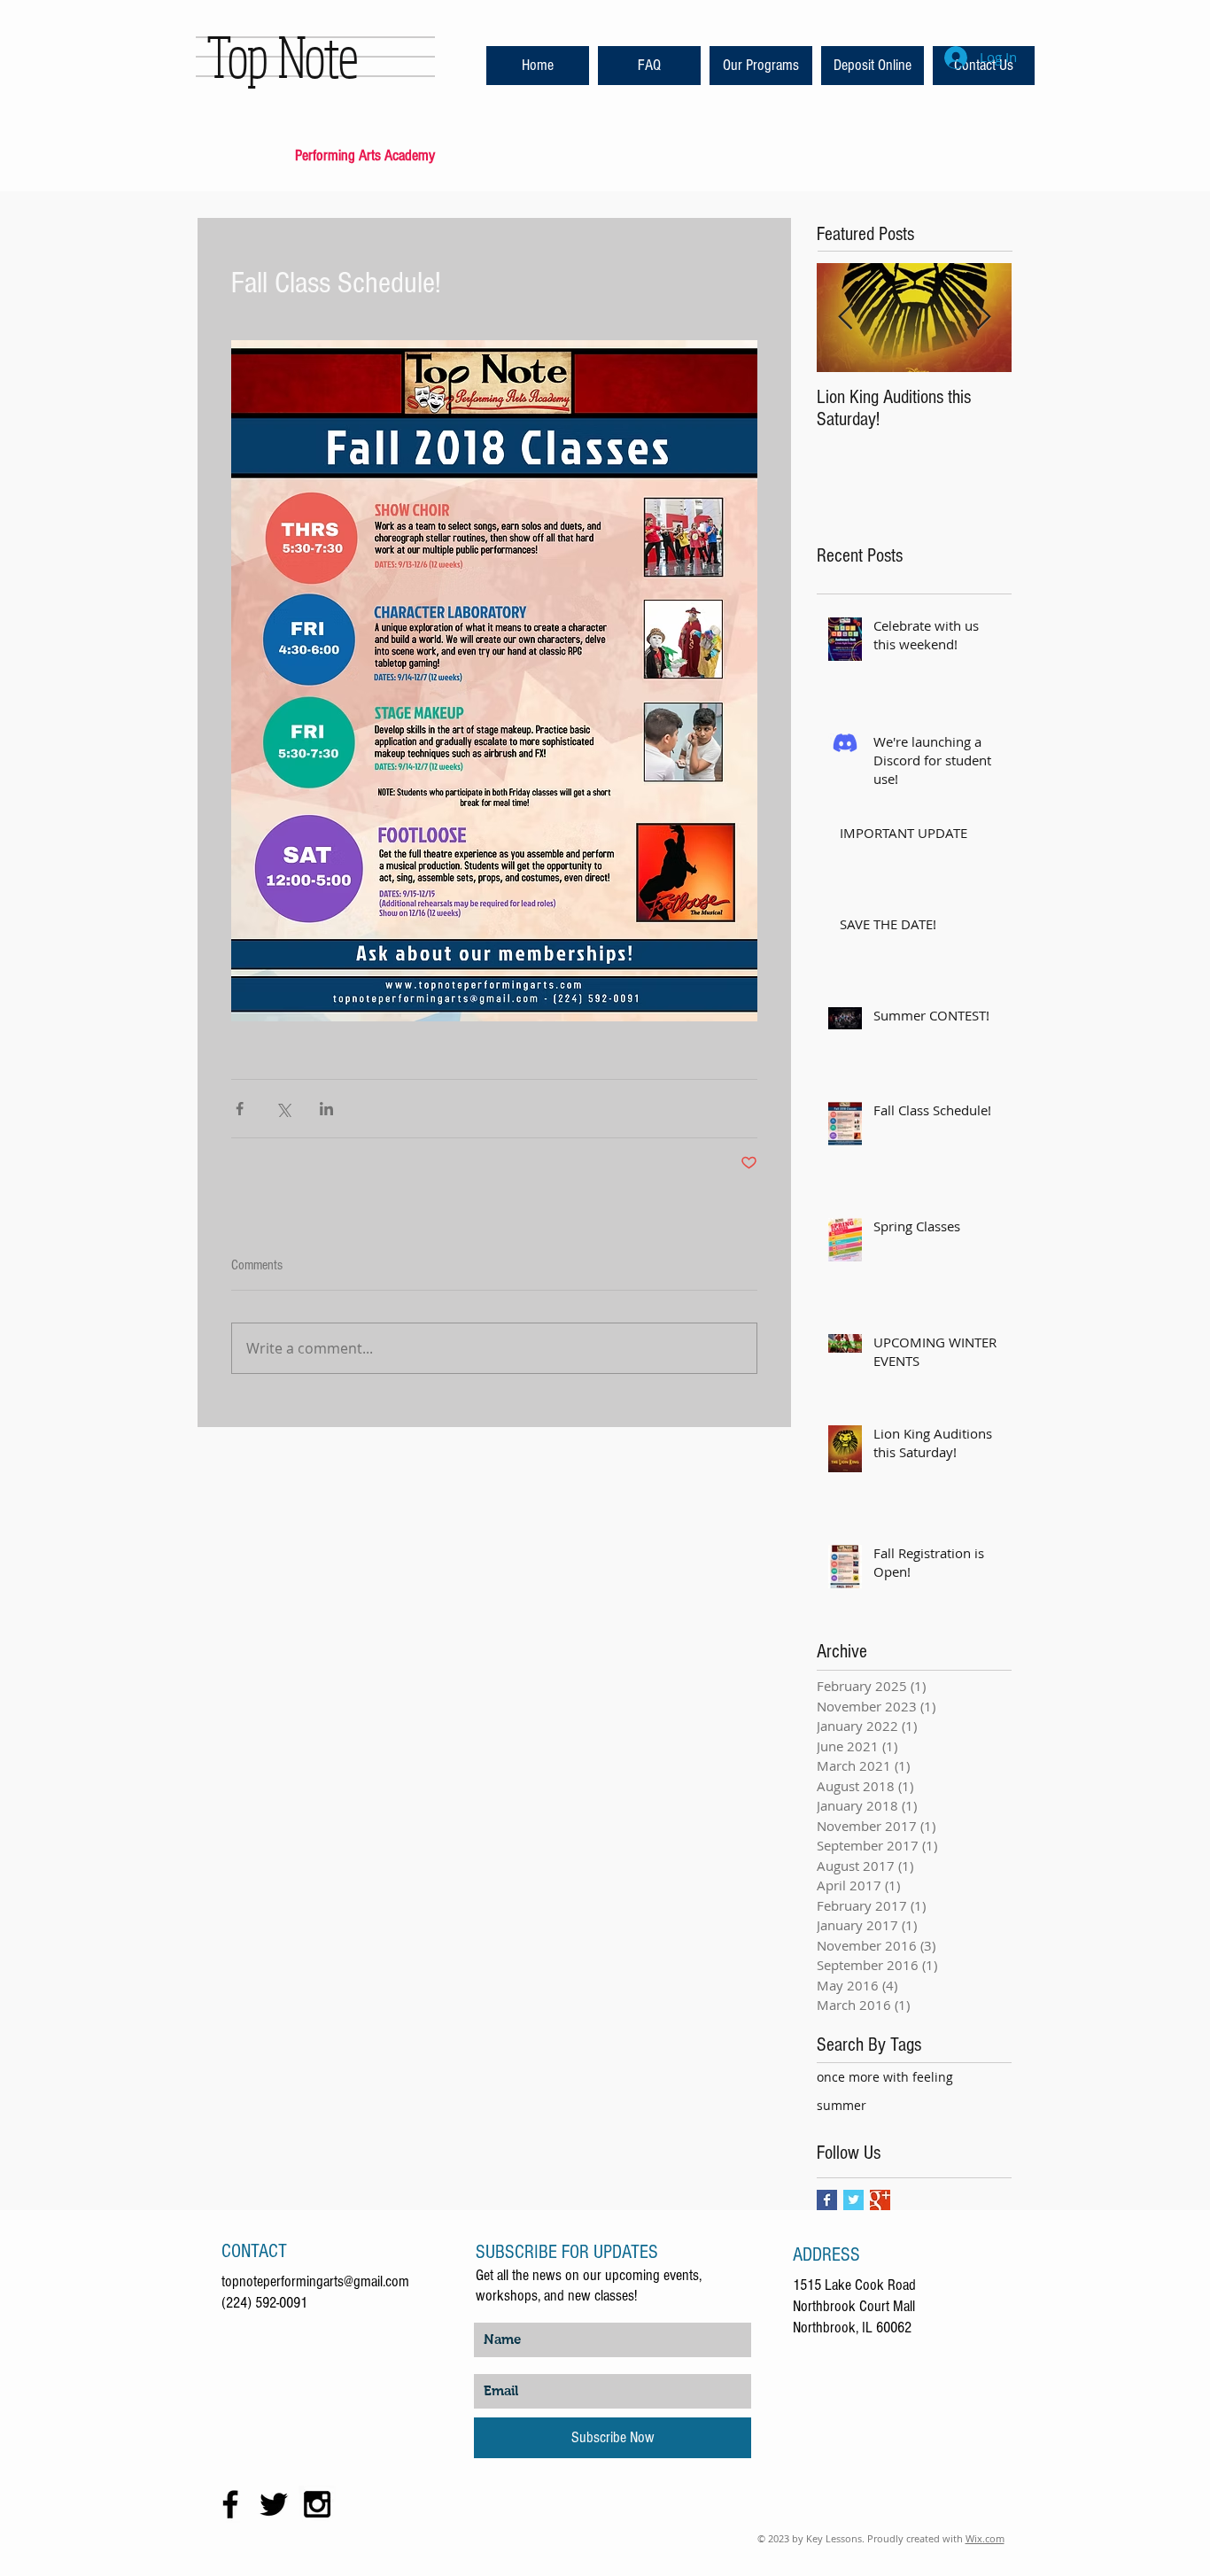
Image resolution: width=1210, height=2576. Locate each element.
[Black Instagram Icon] (317, 2504)
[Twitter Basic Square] (853, 2200)
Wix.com (985, 2538)
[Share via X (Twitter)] (283, 1109)
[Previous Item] (845, 318)
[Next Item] (983, 318)
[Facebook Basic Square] (827, 2200)
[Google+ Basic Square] (880, 2200)
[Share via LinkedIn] (326, 1109)
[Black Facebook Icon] (230, 2504)
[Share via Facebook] (240, 1109)
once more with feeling (885, 2077)
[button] (649, 66)
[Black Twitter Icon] (274, 2504)
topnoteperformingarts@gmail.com (315, 2281)
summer (842, 2105)
